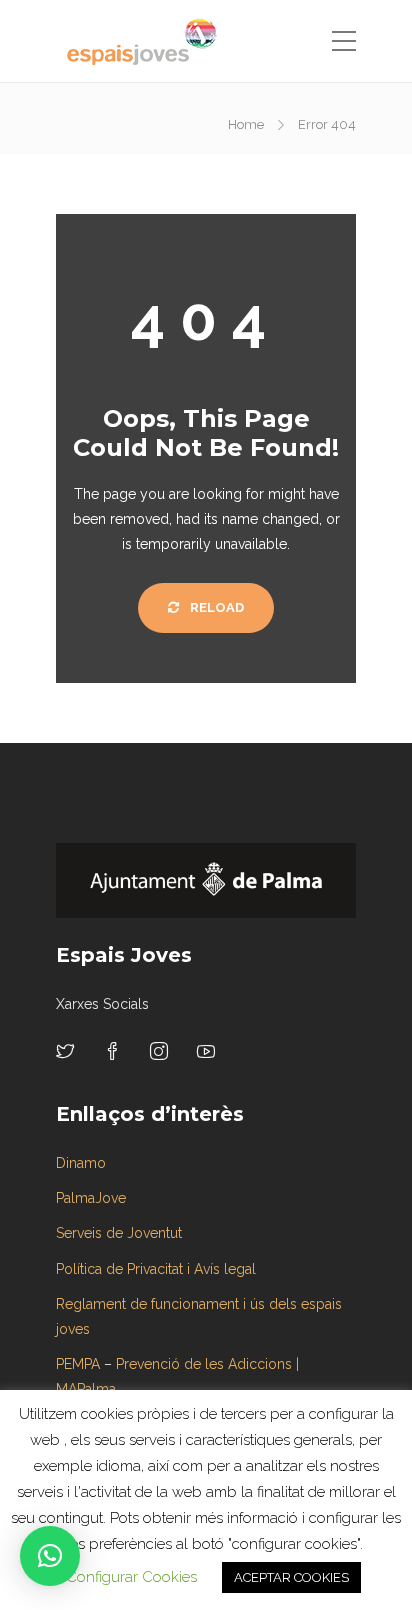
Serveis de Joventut (119, 1233)
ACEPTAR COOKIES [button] (291, 1577)
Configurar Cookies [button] (131, 1577)
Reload (215, 607)
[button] (50, 1556)
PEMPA (78, 1364)
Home (246, 124)
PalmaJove (91, 1198)
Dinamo (81, 1163)
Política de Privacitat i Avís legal (156, 1269)
